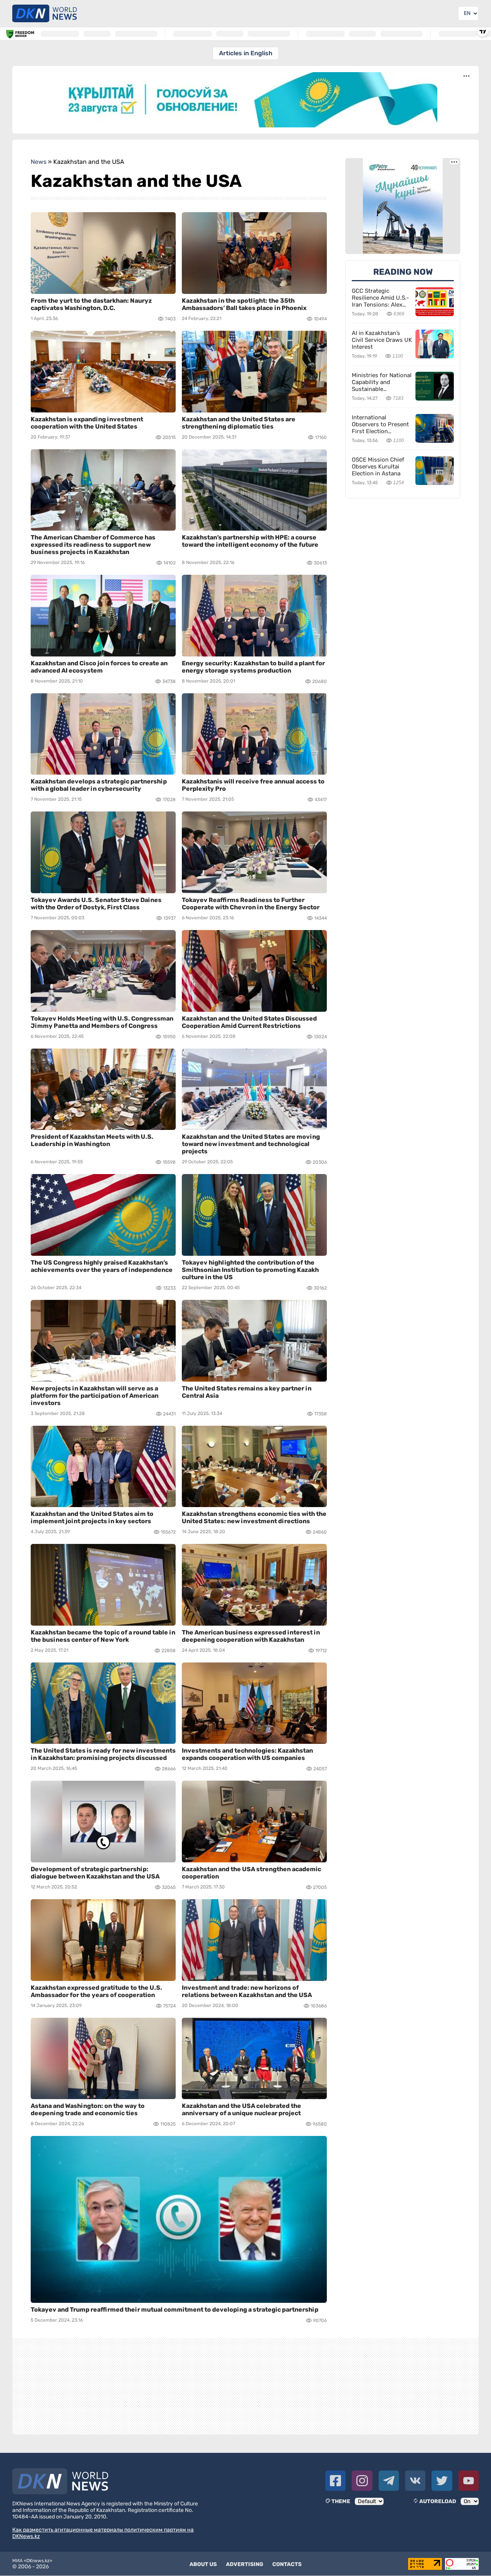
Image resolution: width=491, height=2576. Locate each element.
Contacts (287, 2564)
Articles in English (246, 53)
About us (203, 2564)
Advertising (245, 2564)
